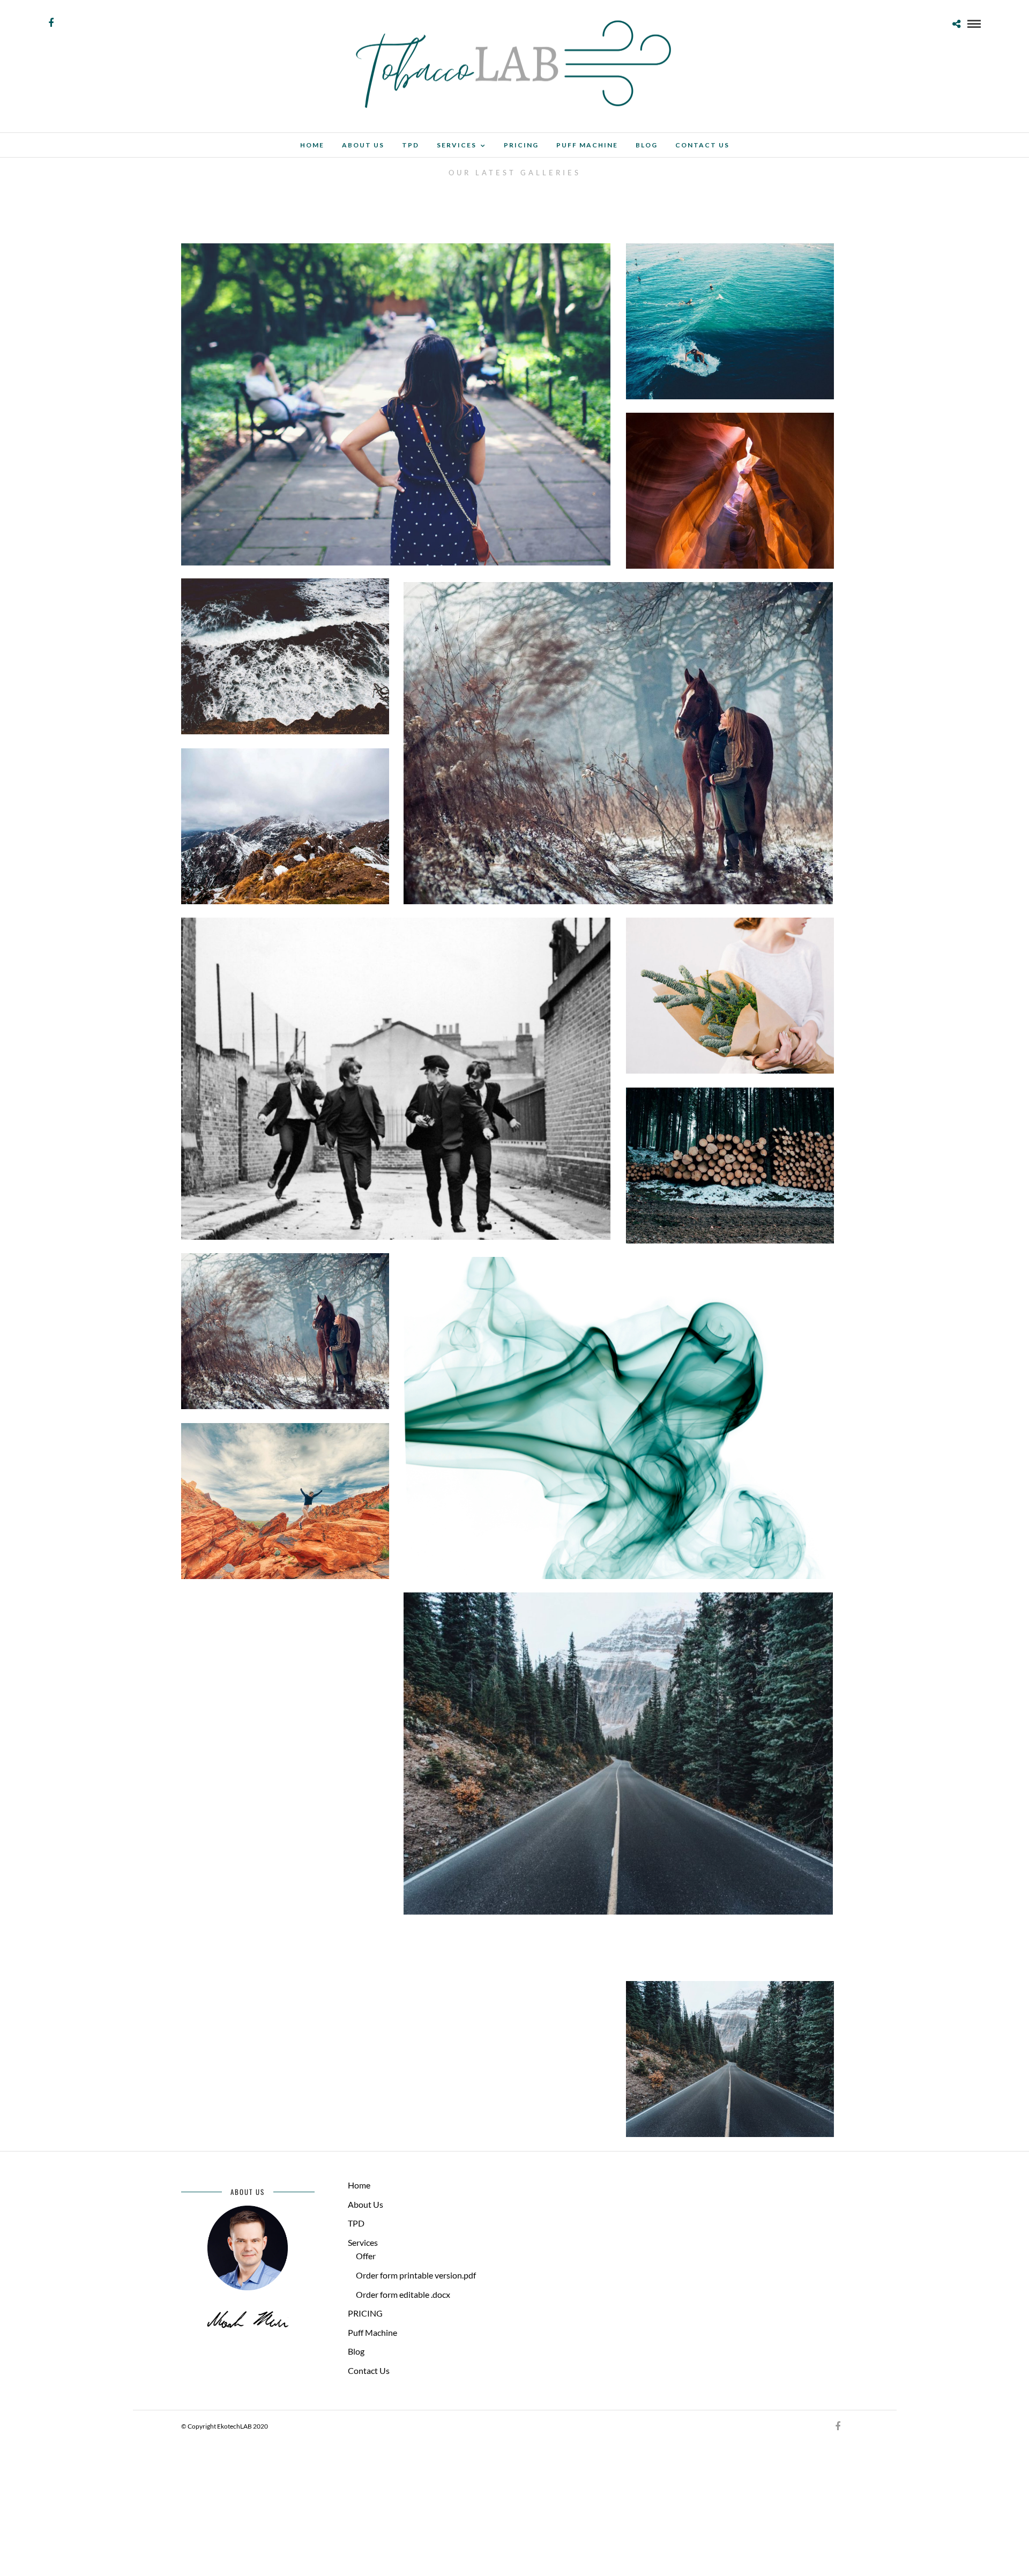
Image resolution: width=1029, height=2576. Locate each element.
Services (457, 145)
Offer (366, 2256)
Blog (647, 145)
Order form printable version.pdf (416, 2275)
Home (312, 145)
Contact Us (702, 145)
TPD (411, 145)
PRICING (521, 145)
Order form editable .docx (403, 2294)
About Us (363, 145)
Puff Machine (587, 145)
